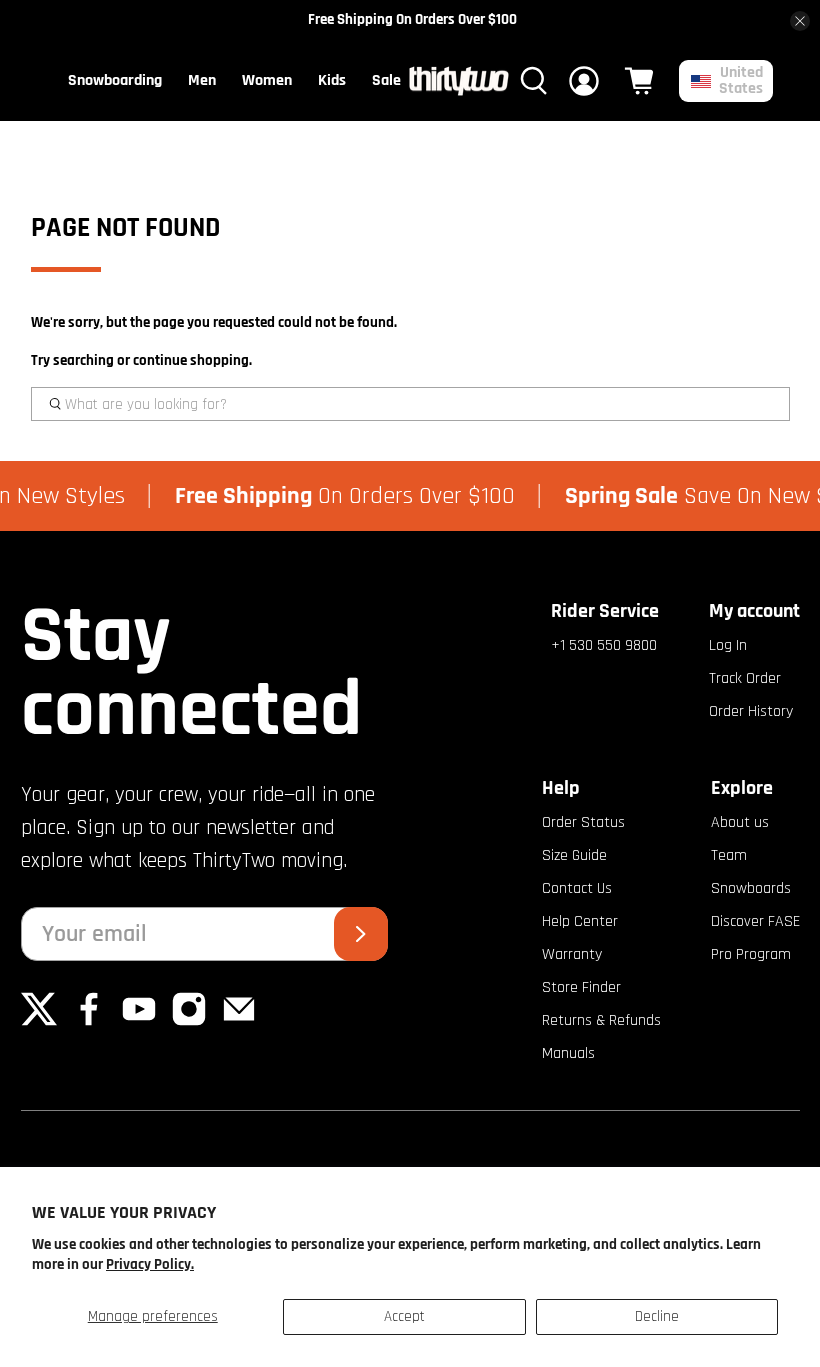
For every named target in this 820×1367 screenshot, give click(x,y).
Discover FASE (755, 921)
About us (740, 822)
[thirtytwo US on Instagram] (189, 1022)
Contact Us (577, 888)
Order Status (583, 822)
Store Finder (581, 987)
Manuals (568, 1053)
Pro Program (751, 954)
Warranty (572, 954)
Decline (657, 1316)
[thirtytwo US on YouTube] (139, 1022)
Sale (386, 80)
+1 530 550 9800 (604, 645)
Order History (751, 711)
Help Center (580, 921)
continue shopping (191, 360)
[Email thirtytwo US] (239, 1022)
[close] (800, 21)
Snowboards (751, 888)
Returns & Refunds (601, 1020)
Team (729, 855)
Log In (728, 645)
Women (267, 80)
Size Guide (574, 855)
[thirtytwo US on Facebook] (89, 1022)
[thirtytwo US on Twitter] (39, 1022)
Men (202, 80)
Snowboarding (115, 80)
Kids (332, 80)
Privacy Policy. (150, 1264)
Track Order (745, 678)
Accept (404, 1316)
